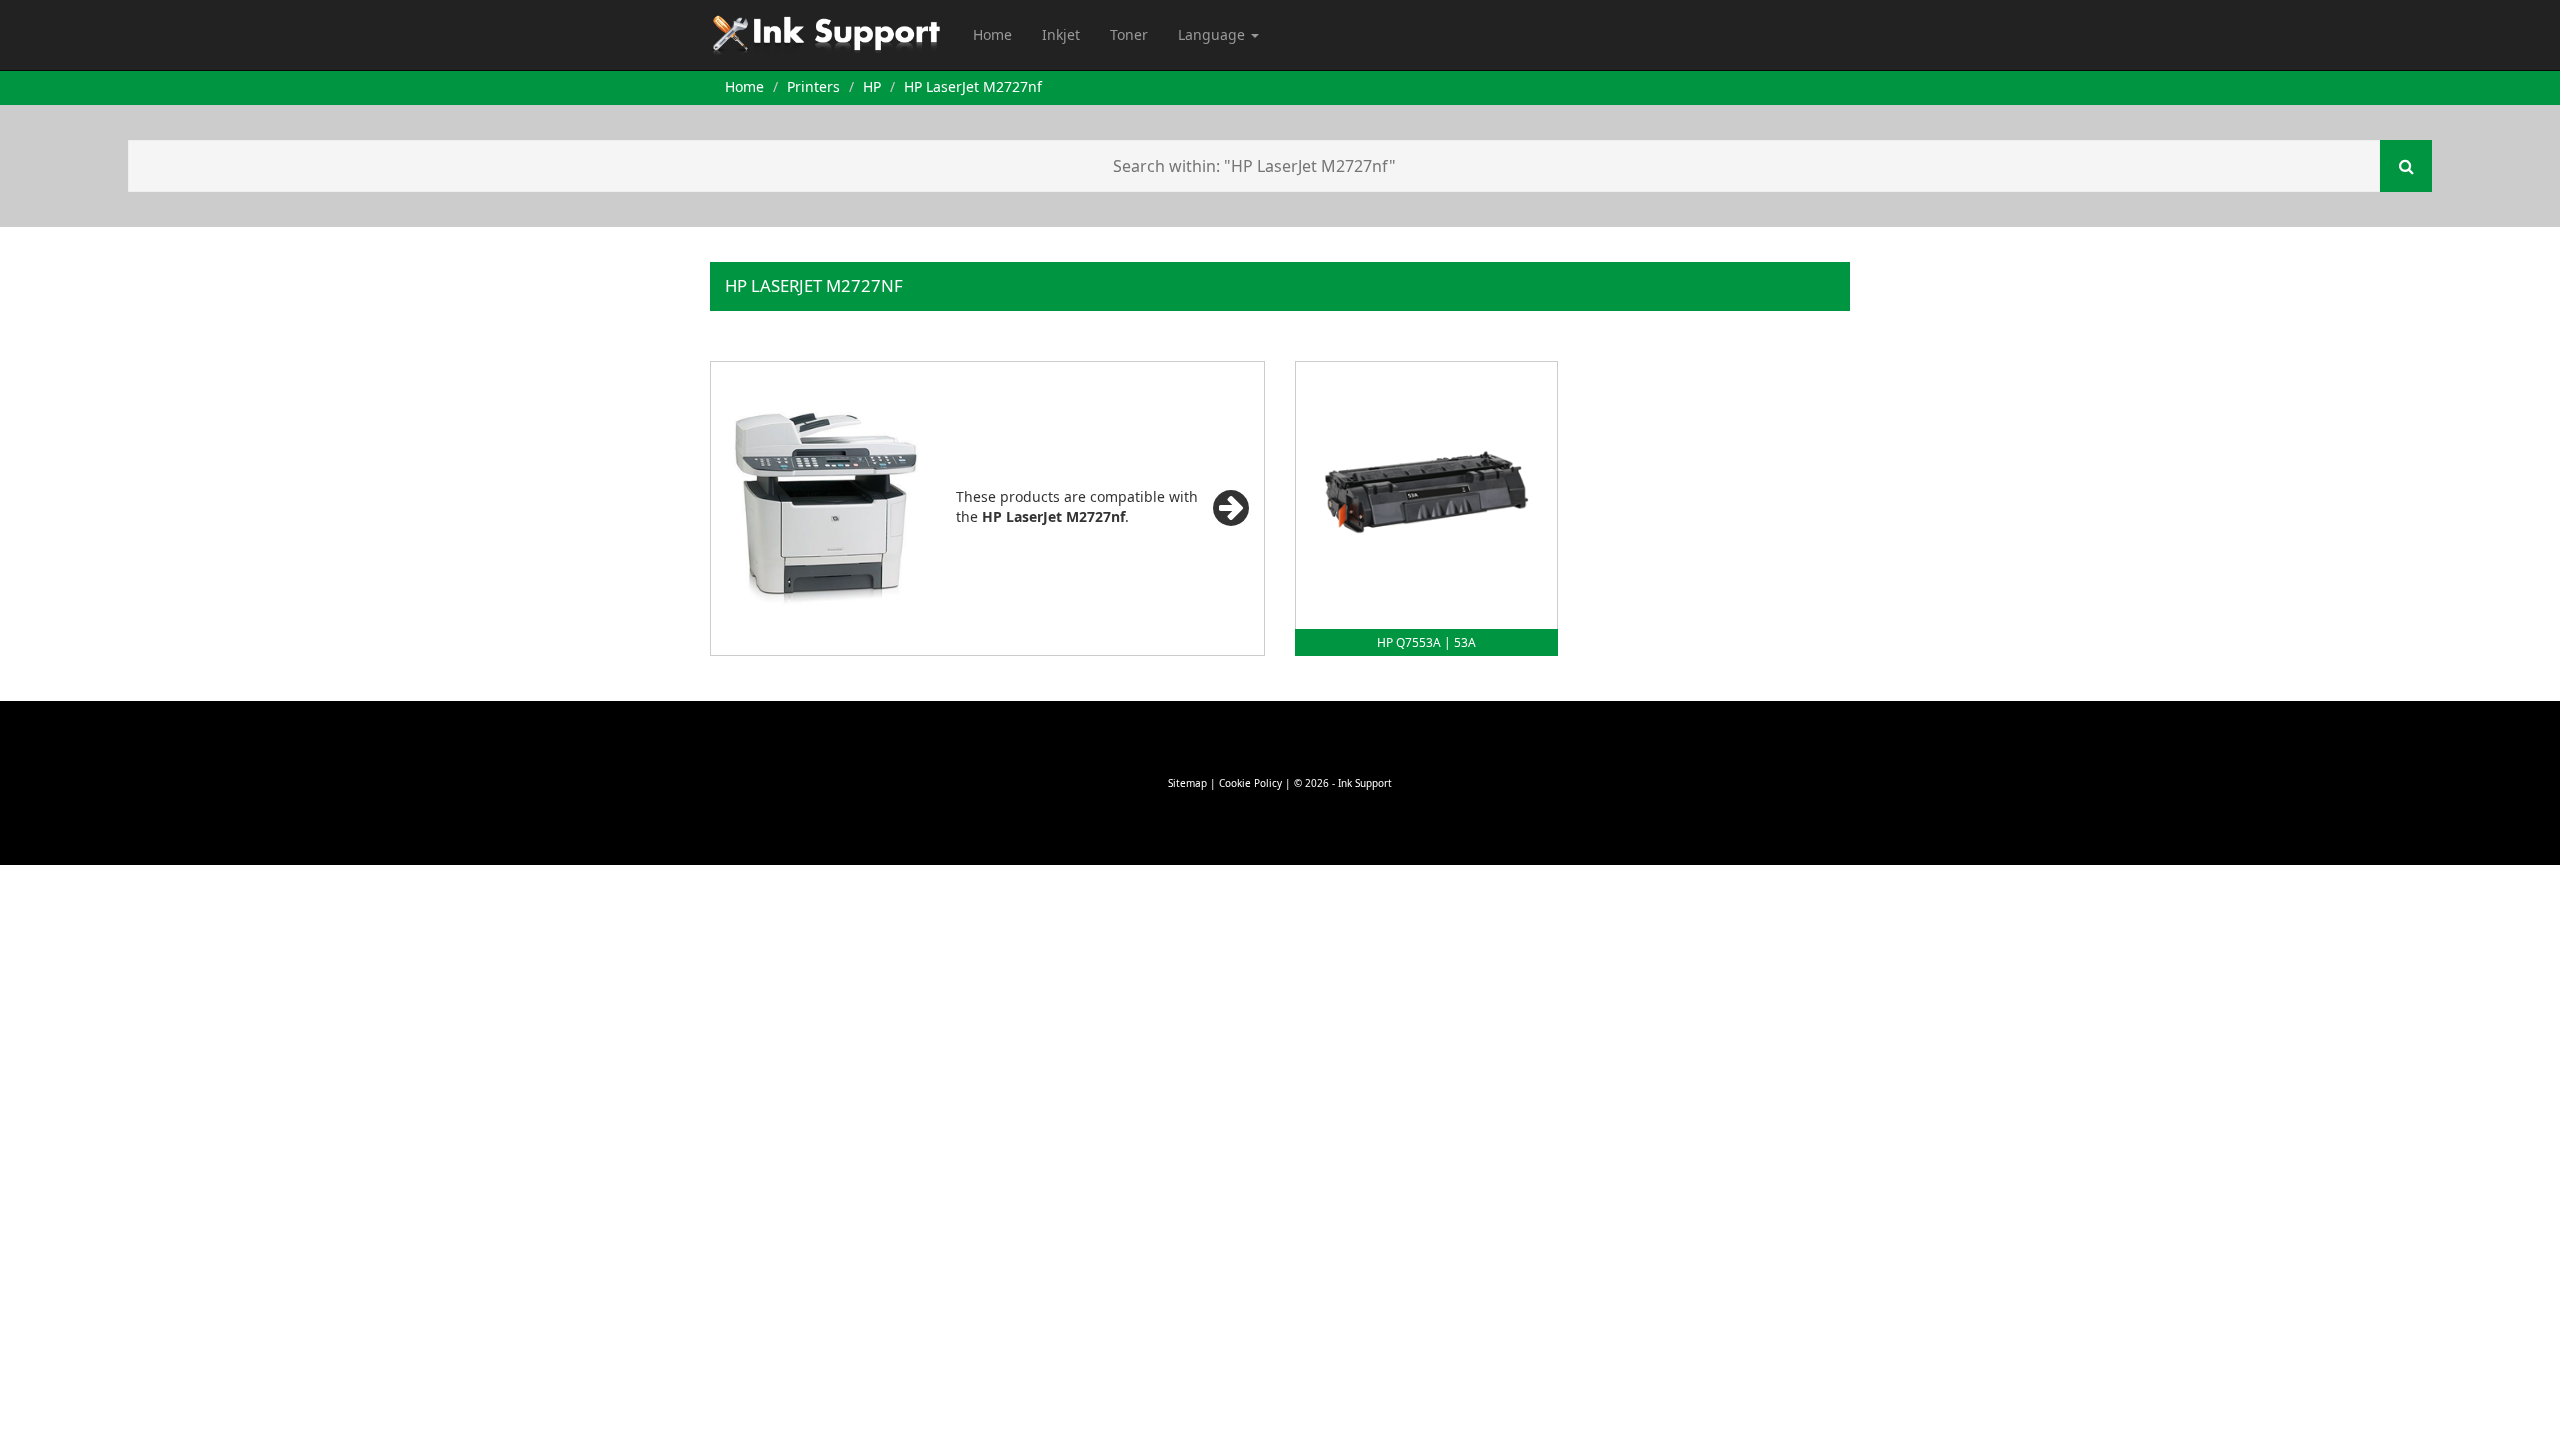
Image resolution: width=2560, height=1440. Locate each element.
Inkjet (1061, 34)
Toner (1129, 34)
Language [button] (1213, 34)
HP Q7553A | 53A (1426, 642)
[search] (2406, 166)
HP (872, 86)
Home (992, 34)
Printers (813, 86)
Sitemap (1187, 783)
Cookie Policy (1250, 783)
